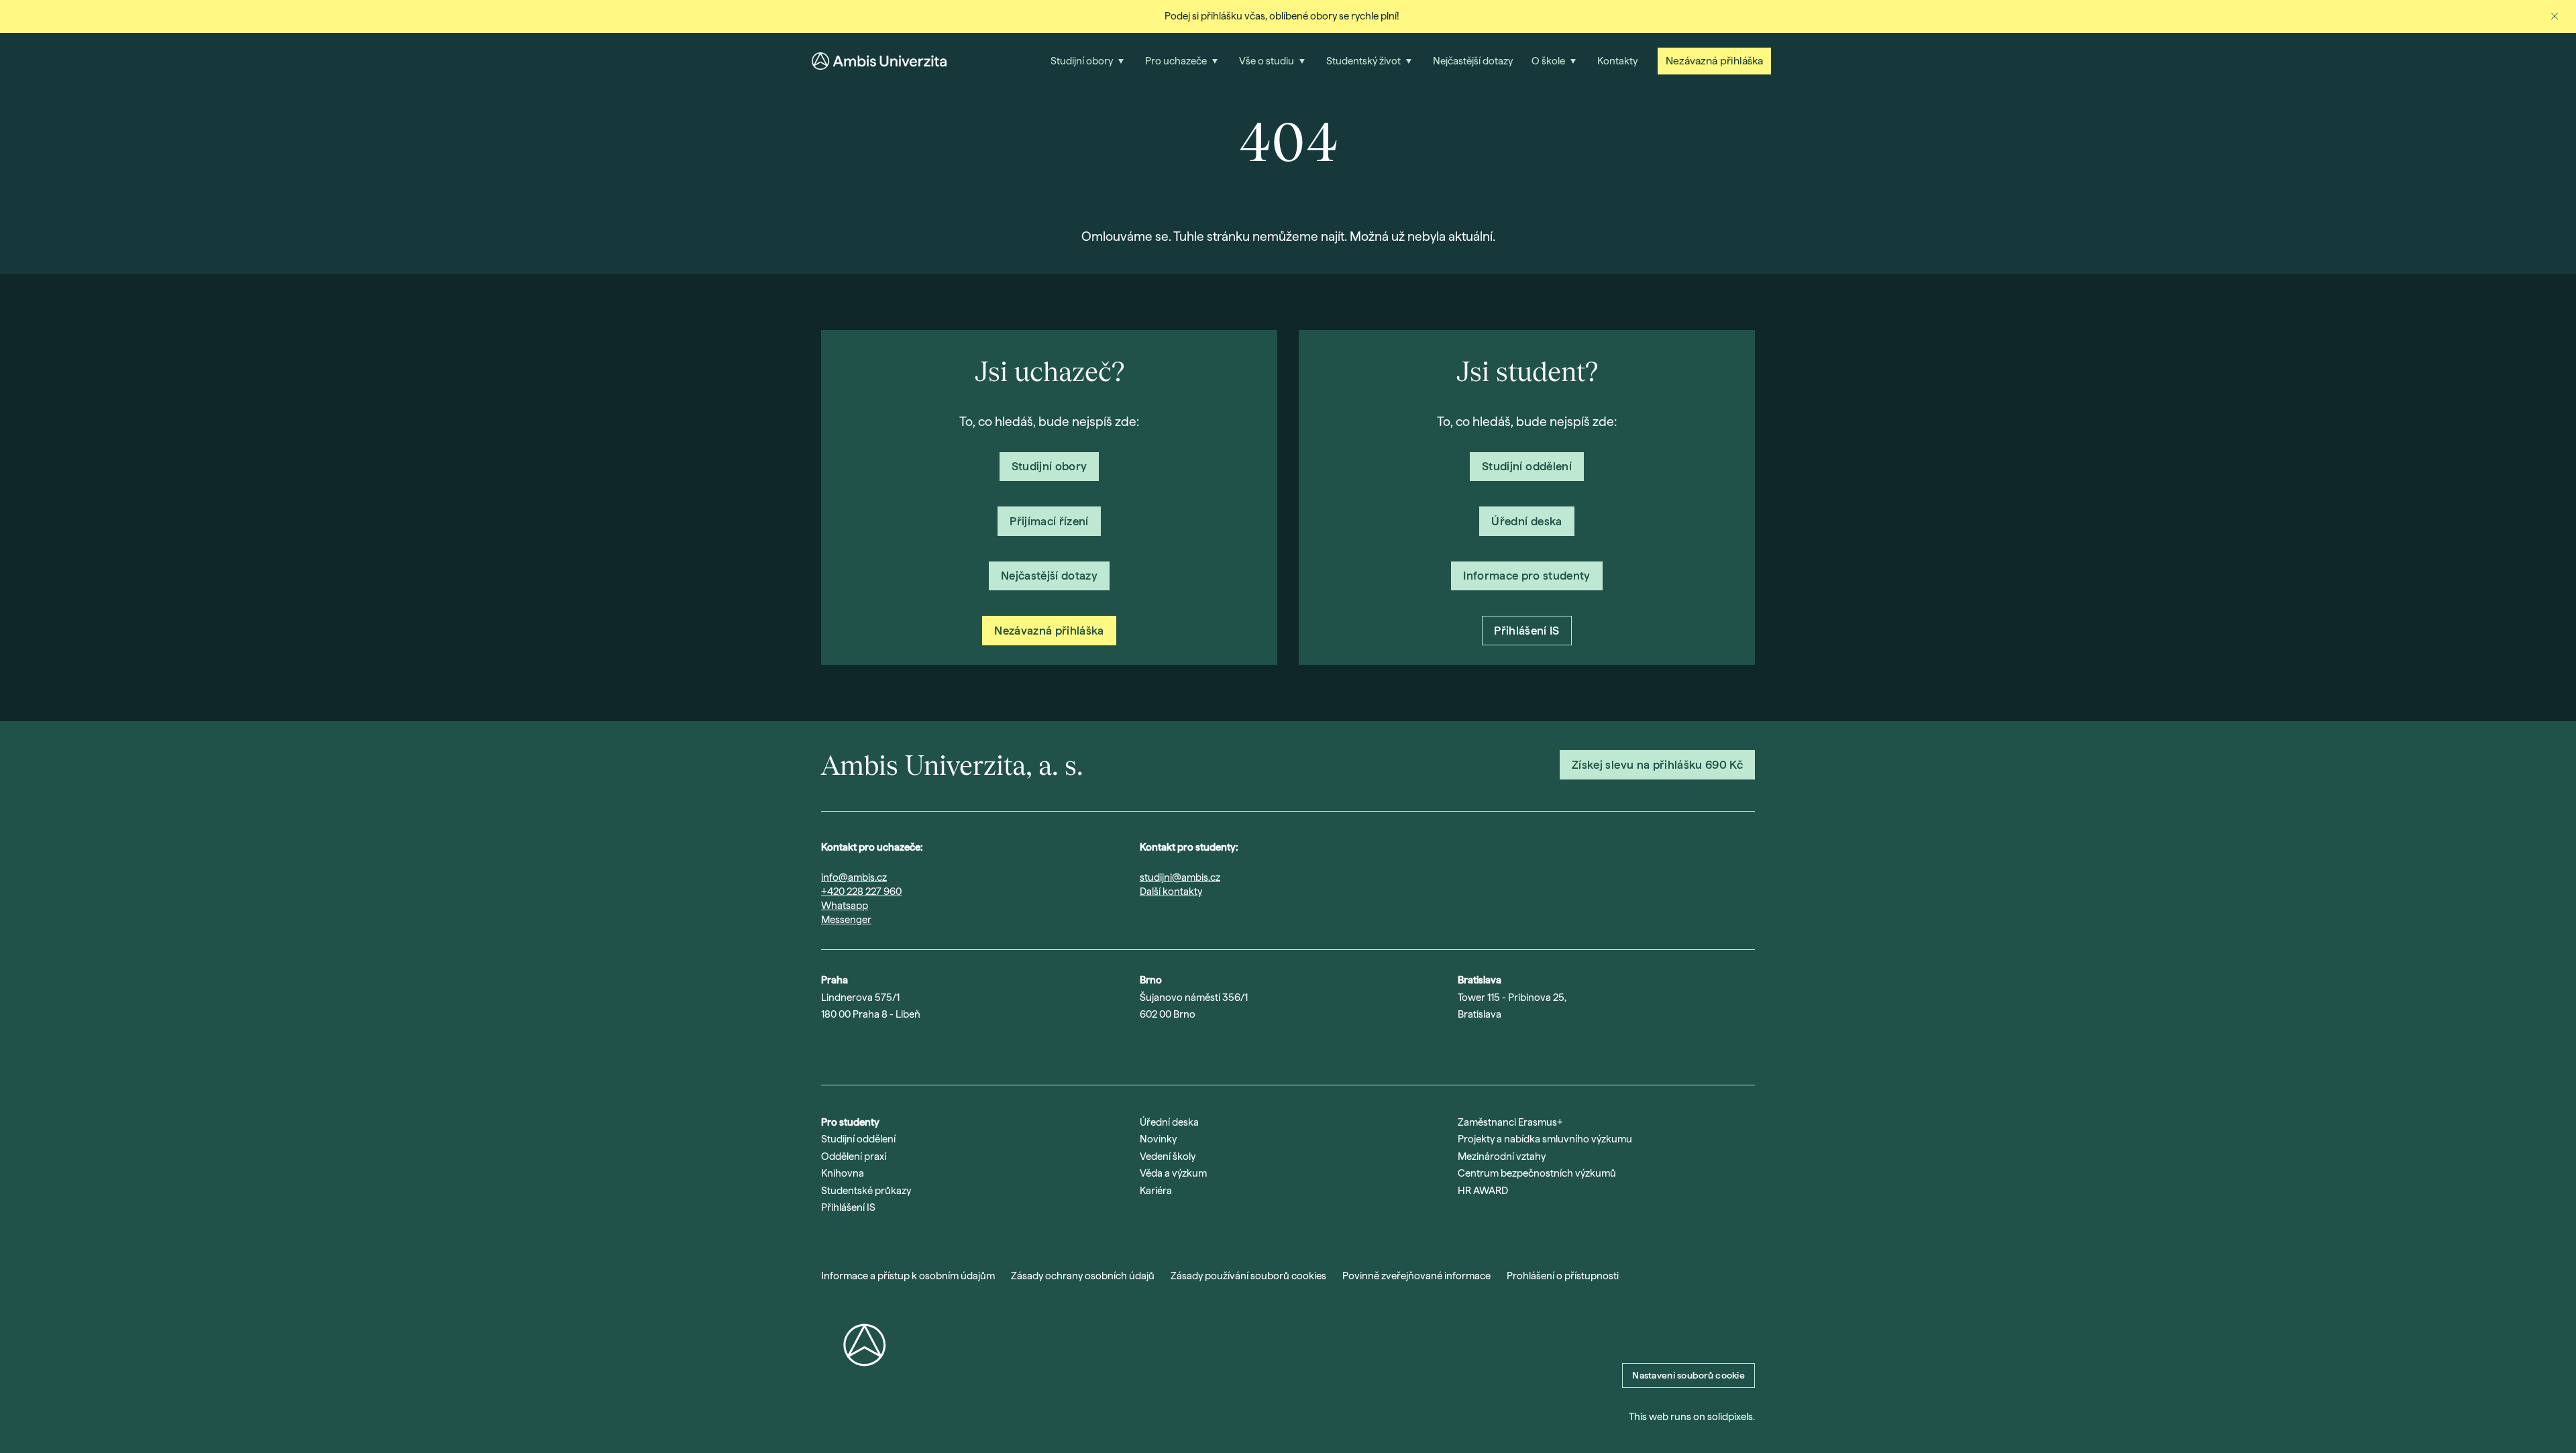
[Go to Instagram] (828, 1049)
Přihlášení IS (848, 1207)
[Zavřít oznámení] (2555, 16)
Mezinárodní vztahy (1502, 1156)
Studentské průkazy (866, 1191)
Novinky (1158, 1139)
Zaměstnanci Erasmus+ (1510, 1122)
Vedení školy (1168, 1156)
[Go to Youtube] (863, 1049)
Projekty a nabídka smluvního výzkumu (1545, 1139)
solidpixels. (1731, 1417)
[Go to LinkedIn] (898, 1049)
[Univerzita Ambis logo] (879, 61)
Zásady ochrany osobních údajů (1083, 1276)
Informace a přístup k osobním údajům (908, 1276)
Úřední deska (1169, 1122)
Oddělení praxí (854, 1156)
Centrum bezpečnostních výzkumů (1537, 1173)
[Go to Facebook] (932, 1049)
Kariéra (1156, 1191)
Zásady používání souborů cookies (1248, 1276)
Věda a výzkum (1173, 1173)
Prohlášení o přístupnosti (1563, 1276)
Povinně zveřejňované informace (1416, 1276)
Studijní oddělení (858, 1139)
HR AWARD (1483, 1191)
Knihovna (843, 1173)
